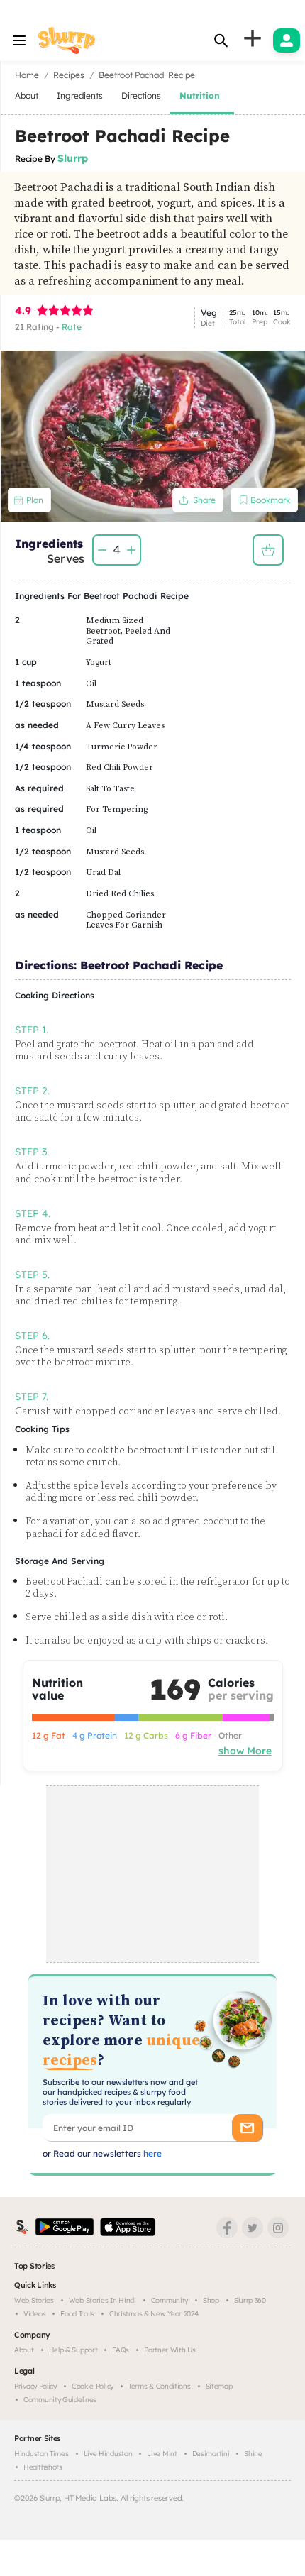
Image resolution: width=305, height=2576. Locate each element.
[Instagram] (278, 2228)
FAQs (121, 2350)
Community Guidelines (60, 2400)
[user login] (287, 40)
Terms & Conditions (160, 2386)
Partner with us (170, 2350)
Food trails (77, 2314)
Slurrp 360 (250, 2300)
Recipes (69, 75)
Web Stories (34, 2300)
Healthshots (43, 2467)
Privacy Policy (35, 2386)
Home (27, 75)
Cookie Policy (93, 2386)
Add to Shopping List (268, 550)
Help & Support (73, 2350)
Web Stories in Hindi (102, 2300)
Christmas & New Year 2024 (154, 2314)
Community (170, 2300)
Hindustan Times (41, 2454)
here (151, 2153)
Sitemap (219, 2386)
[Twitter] (253, 2228)
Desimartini (211, 2454)
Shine (253, 2454)
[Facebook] (227, 2228)
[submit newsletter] (247, 2128)
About (24, 2350)
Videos (34, 2314)
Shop (211, 2300)
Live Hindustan (108, 2454)
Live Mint (162, 2454)
